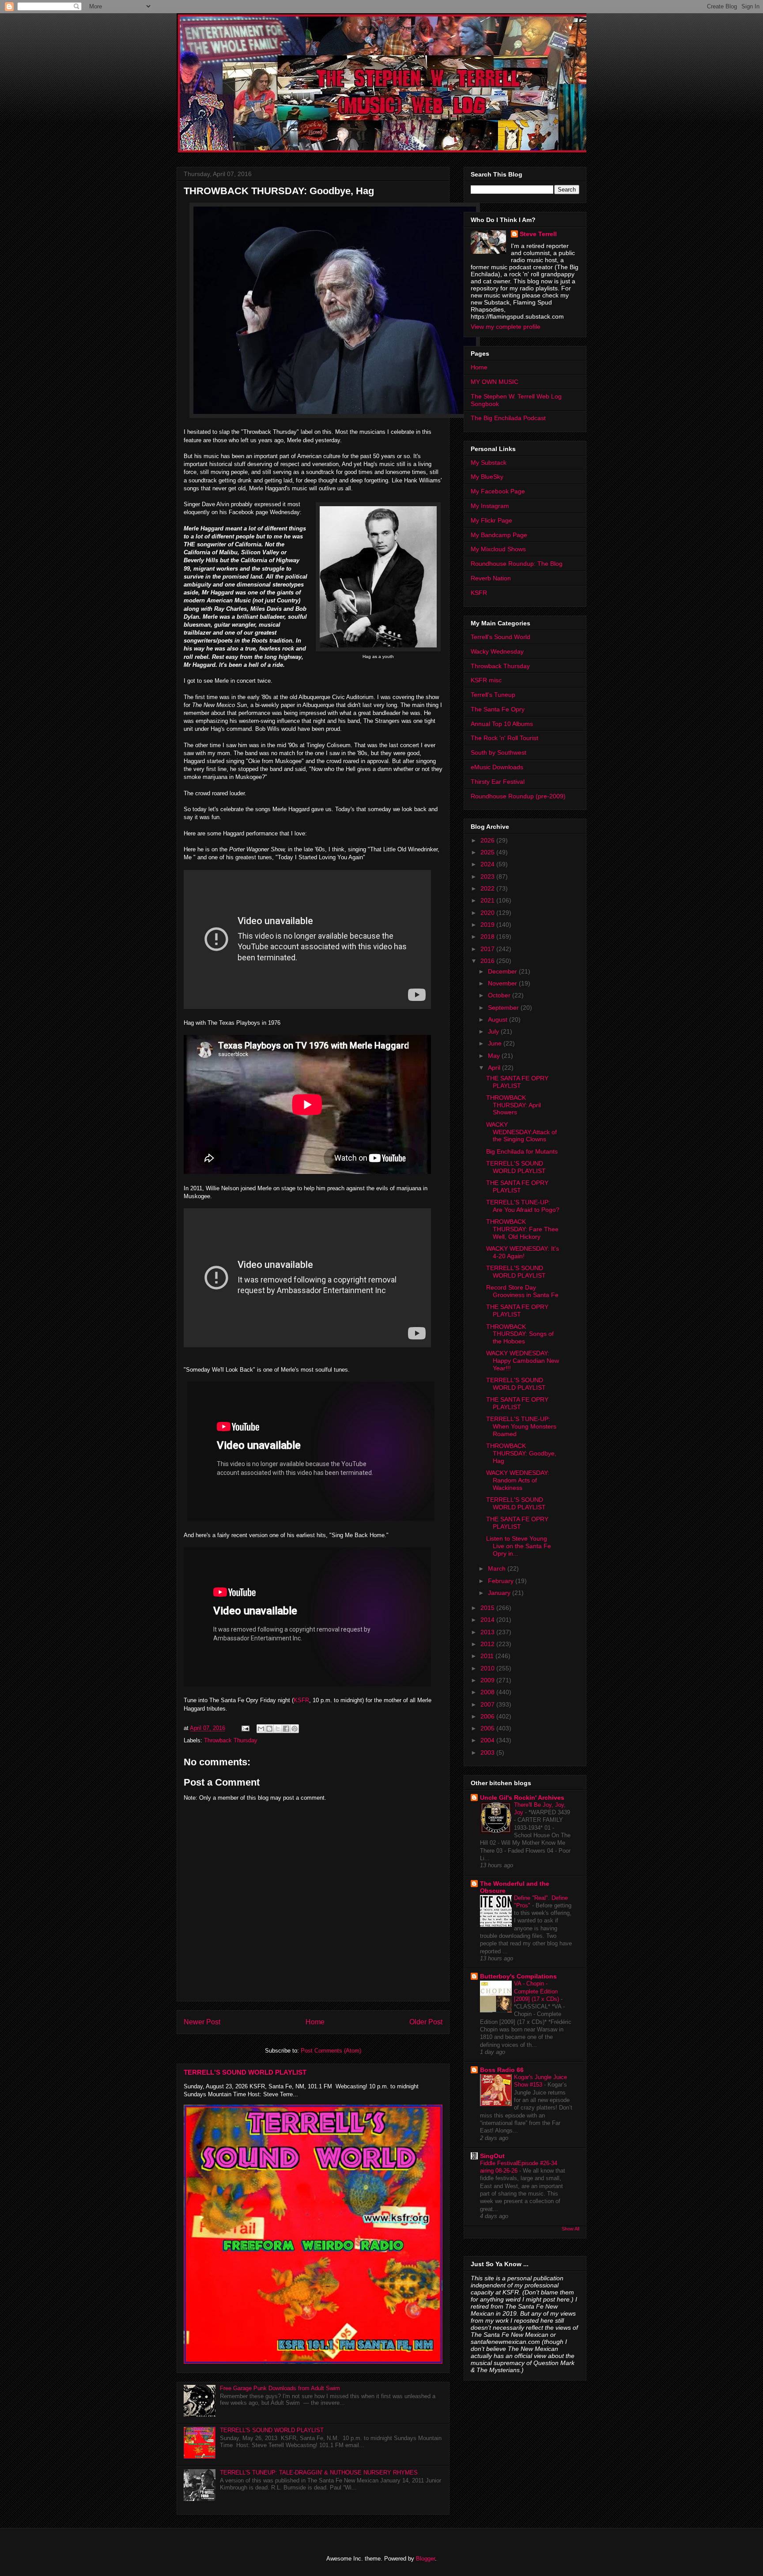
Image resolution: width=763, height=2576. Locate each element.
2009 (488, 1680)
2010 (488, 1668)
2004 (488, 1740)
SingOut (492, 2156)
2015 (488, 1608)
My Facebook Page (498, 491)
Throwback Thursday (231, 1740)
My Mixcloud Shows (498, 549)
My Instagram (490, 506)
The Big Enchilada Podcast (508, 418)
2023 (488, 876)
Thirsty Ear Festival (498, 782)
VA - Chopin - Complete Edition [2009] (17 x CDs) (537, 1991)
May (495, 1056)
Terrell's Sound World (500, 637)
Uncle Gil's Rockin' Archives (522, 1798)
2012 (488, 1644)
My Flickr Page (491, 520)
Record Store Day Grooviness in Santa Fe (522, 1291)
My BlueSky (487, 477)
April (495, 1068)
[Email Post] (245, 1728)
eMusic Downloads (497, 767)
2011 (488, 1656)
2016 (488, 961)
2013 (488, 1632)
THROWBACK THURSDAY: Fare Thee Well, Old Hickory (522, 1229)
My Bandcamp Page (499, 535)
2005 (488, 1728)
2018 (488, 936)
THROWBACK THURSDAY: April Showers (514, 1105)
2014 (488, 1620)
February (502, 1581)
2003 (488, 1752)
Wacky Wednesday (497, 651)
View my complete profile (506, 327)
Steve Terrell (538, 234)
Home (315, 2022)
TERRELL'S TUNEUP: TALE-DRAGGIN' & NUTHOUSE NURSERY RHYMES (319, 2473)
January (500, 1593)
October (500, 995)
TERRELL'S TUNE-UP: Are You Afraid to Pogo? (523, 1206)
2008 (488, 1692)
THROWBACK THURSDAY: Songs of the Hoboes (520, 1334)
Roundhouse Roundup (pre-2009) (518, 796)
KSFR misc (486, 680)
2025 (488, 852)
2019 (488, 925)
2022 (488, 888)
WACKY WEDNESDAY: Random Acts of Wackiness (518, 1480)
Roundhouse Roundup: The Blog (517, 564)
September (504, 1008)
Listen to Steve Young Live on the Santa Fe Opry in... (519, 1546)
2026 (488, 840)
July (494, 1031)
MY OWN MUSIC (495, 382)
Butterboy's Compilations (518, 1976)
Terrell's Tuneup (493, 695)
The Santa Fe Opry (498, 709)
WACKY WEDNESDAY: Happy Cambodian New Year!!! (523, 1361)
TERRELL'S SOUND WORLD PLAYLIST (245, 2072)
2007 (488, 1704)
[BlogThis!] (269, 1729)
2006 (488, 1716)
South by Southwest (499, 752)
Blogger (425, 2559)
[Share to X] (278, 1729)
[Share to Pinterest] (295, 1729)
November (503, 983)
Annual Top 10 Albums (502, 724)
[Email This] (261, 1729)
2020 (488, 913)
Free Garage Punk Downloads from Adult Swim (280, 2388)
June (496, 1043)
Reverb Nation (491, 578)
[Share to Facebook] (286, 1729)
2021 (488, 900)
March (498, 1568)
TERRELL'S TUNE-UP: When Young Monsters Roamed (521, 1426)
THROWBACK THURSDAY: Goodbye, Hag (521, 1453)
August (499, 1019)
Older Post (426, 2022)
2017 (488, 949)
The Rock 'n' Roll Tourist (504, 738)
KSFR (301, 1700)
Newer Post (202, 2022)
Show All (570, 2229)
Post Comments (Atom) (331, 2051)
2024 (488, 864)
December (503, 971)
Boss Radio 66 (502, 2070)
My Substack (489, 463)
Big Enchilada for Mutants (522, 1151)
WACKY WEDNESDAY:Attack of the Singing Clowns (521, 1132)
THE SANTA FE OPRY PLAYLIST (517, 1082)
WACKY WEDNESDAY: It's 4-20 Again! (523, 1252)
